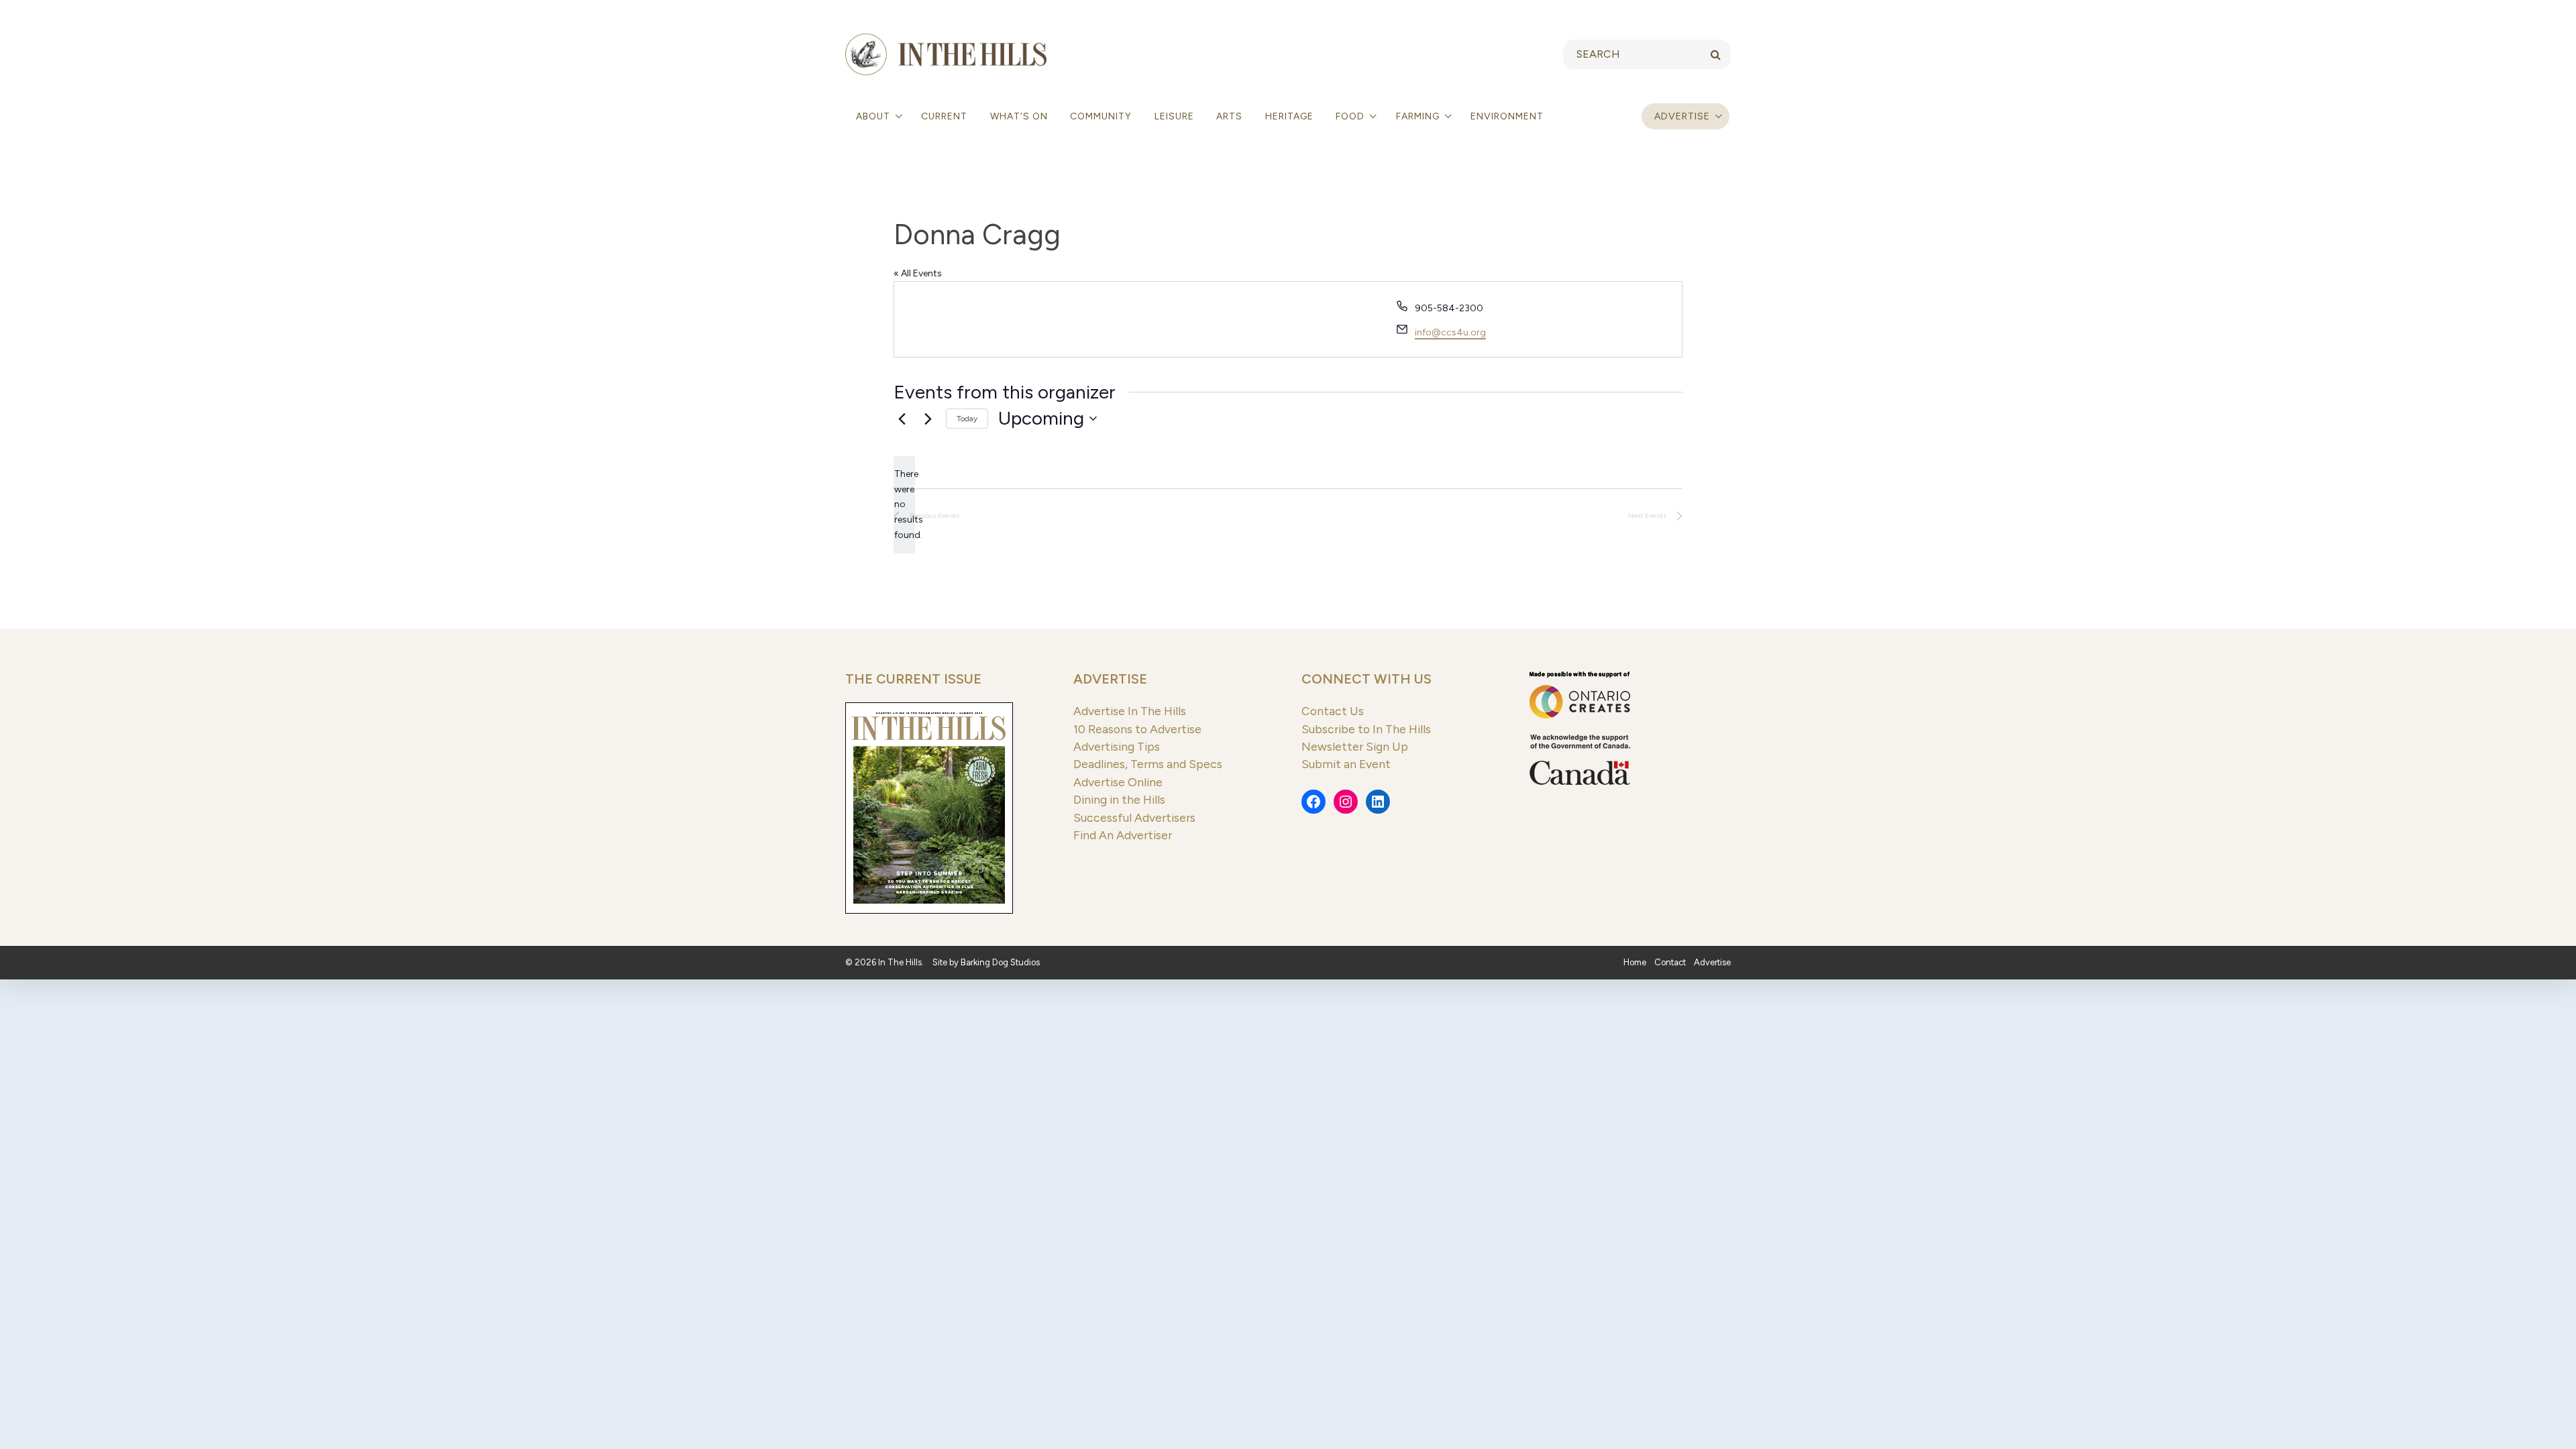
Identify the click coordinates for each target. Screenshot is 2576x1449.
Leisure (1174, 116)
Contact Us (1333, 711)
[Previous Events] (902, 419)
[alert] (904, 505)
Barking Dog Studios (1000, 962)
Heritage (1289, 116)
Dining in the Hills (1119, 799)
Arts (1229, 116)
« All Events (918, 273)
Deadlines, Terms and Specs (1148, 764)
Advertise (1682, 116)
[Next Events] (928, 419)
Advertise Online (1118, 782)
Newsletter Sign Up (1355, 746)
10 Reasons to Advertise (1137, 729)
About (874, 116)
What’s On (1019, 116)
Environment (1507, 116)
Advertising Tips (1117, 746)
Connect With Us (1366, 679)
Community (1101, 116)
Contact (1670, 962)
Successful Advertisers (1134, 817)
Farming (1419, 116)
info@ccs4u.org (1450, 332)
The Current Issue (913, 679)
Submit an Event (1346, 764)
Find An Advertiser (1123, 835)
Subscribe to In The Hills (1366, 729)
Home (1635, 962)
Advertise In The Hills (1130, 711)
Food (1351, 116)
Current (944, 116)
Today (967, 419)
